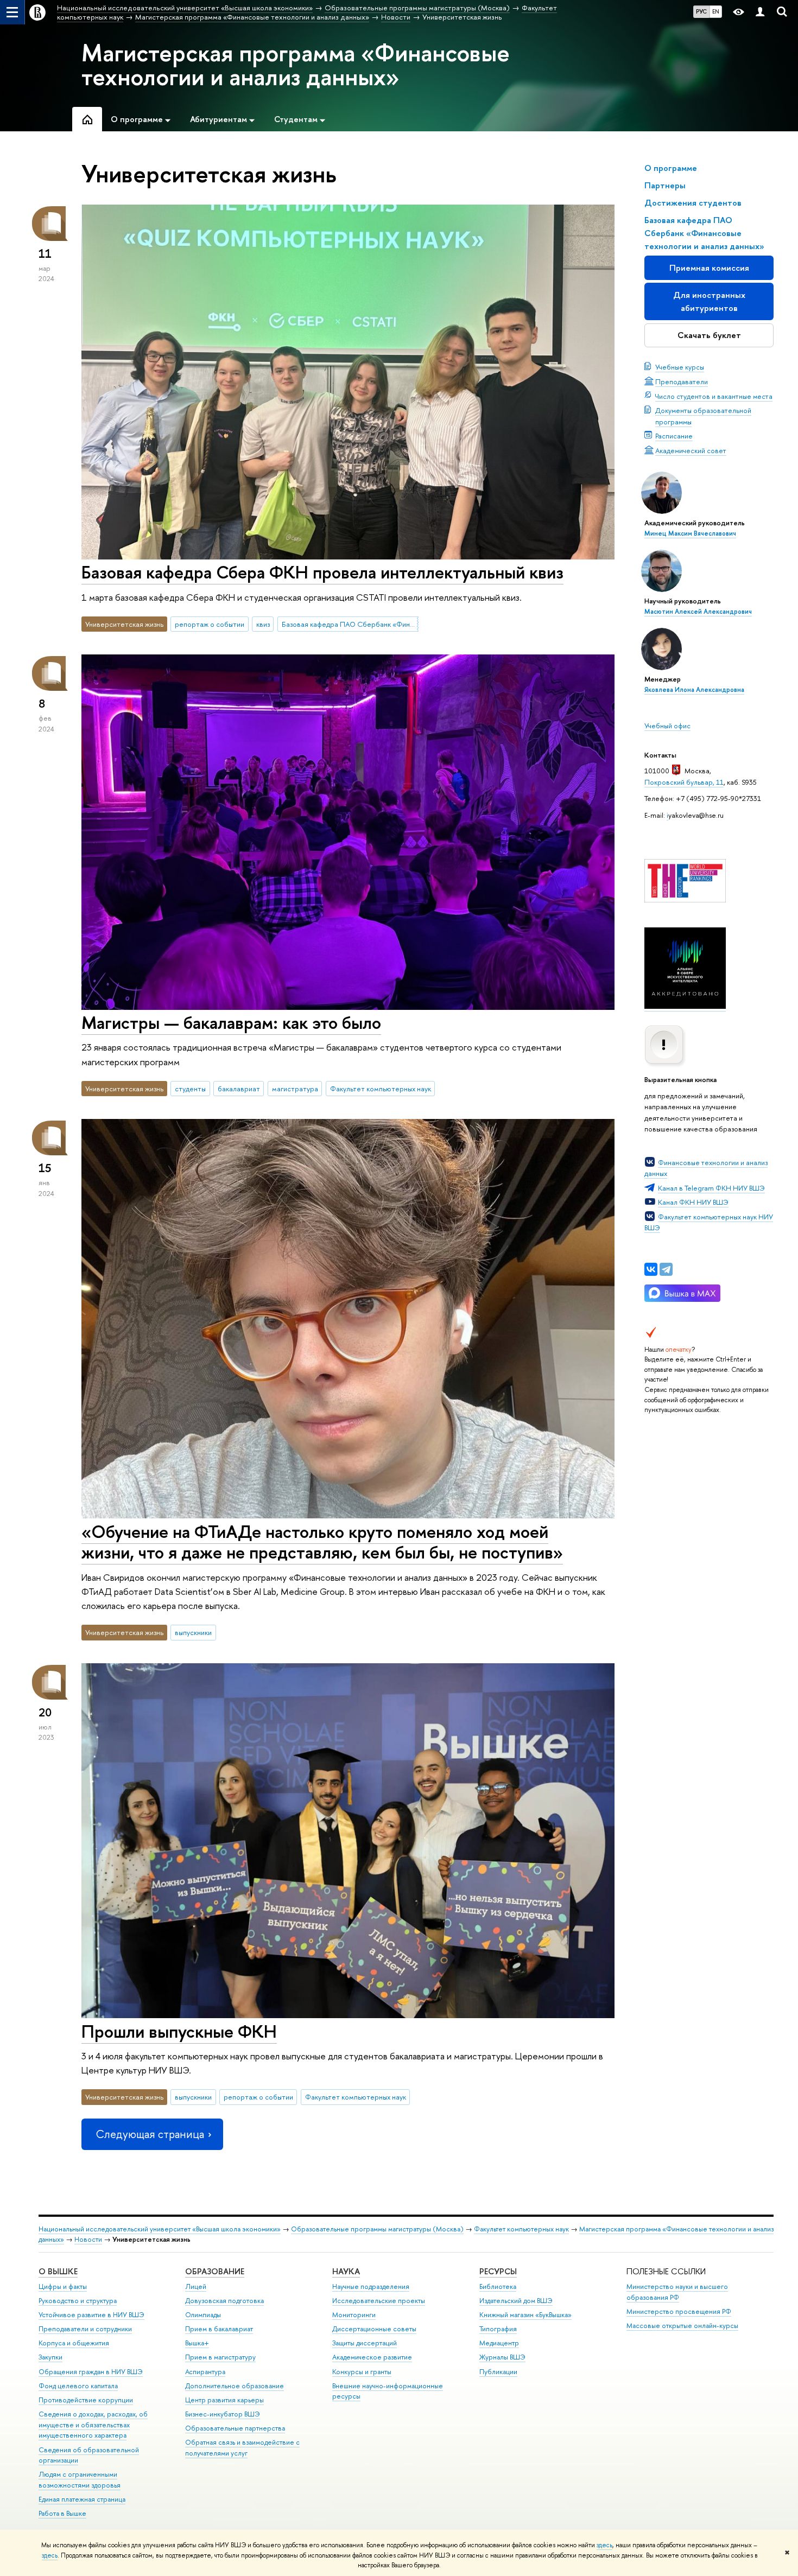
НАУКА (346, 2271)
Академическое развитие (372, 2357)
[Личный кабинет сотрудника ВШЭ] (760, 12)
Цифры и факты (63, 2286)
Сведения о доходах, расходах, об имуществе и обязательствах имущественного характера (93, 2425)
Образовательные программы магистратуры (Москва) (377, 2229)
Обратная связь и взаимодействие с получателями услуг (242, 2448)
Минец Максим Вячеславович (690, 533)
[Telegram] (666, 1269)
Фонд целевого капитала (78, 2386)
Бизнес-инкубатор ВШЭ (223, 2414)
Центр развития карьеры (224, 2400)
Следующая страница (150, 2134)
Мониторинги (354, 2315)
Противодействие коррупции (86, 2400)
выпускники (193, 1632)
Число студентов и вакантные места (714, 396)
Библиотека (498, 2286)
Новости (88, 2239)
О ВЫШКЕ (58, 2271)
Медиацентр (499, 2343)
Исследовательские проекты (379, 2301)
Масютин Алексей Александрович (698, 612)
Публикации (498, 2372)
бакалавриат (239, 1089)
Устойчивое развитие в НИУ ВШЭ (91, 2315)
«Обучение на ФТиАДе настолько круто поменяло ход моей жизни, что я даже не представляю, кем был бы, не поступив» (322, 1542)
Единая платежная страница (82, 2499)
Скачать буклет (709, 335)
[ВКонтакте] (651, 1269)
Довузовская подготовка (224, 2301)
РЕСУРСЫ (498, 2271)
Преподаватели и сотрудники (85, 2329)
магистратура (295, 1089)
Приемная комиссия (709, 268)
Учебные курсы (680, 367)
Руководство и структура (78, 2301)
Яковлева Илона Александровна (694, 690)
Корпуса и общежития (74, 2343)
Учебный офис (667, 726)
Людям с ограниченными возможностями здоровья (80, 2480)
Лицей (196, 2286)
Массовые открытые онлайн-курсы (682, 2326)
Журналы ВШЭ (502, 2357)
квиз (263, 624)
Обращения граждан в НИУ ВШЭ (91, 2372)
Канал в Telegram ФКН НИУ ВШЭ (711, 1188)
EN (716, 11)
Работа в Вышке (62, 2513)
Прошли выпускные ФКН (179, 2031)
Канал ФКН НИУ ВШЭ (693, 1202)
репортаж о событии (210, 624)
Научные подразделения (371, 2286)
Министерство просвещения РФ (679, 2311)
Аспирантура (205, 2372)
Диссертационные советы (374, 2329)
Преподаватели (682, 381)
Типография (498, 2329)
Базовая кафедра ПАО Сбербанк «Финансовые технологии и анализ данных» (350, 624)
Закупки (50, 2357)
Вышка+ (197, 2343)
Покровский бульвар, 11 (684, 782)
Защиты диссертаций (365, 2343)
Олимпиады (203, 2315)
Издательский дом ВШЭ (516, 2301)
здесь (604, 2545)
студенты (190, 1089)
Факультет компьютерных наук (381, 1089)
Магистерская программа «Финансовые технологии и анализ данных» (296, 65)
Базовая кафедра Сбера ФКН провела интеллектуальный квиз (322, 572)
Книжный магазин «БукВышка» (525, 2315)
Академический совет (691, 450)
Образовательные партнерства (235, 2428)
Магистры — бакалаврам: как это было (231, 1022)
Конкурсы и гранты (362, 2372)
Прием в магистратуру (220, 2357)
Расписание (674, 436)
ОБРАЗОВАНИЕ (215, 2271)
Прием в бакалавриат (219, 2329)
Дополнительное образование (235, 2386)
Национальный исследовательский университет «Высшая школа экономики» (160, 2229)
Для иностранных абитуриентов (709, 301)
